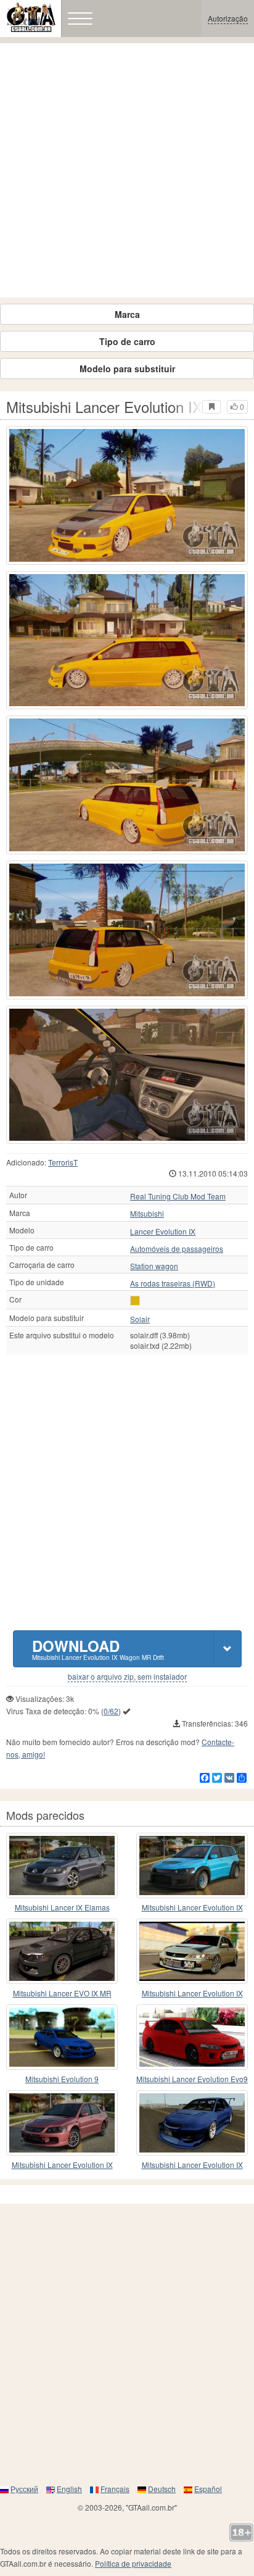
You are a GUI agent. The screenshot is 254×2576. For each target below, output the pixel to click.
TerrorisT (63, 1162)
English (69, 2489)
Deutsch (162, 2489)
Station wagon (154, 1266)
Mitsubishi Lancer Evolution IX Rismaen (192, 1908)
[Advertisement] (127, 170)
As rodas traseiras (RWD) (173, 1283)
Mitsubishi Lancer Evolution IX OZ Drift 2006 (192, 2165)
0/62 (111, 1711)
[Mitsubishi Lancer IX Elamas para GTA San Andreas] (62, 1865)
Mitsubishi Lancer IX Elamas (62, 1907)
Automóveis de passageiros (177, 1249)
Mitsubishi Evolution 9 (62, 2079)
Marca (127, 314)
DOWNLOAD (98, 1649)
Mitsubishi (147, 1214)
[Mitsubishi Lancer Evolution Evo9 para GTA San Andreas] (192, 2037)
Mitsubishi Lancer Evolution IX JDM (192, 1994)
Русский (24, 2489)
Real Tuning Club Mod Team (178, 1196)
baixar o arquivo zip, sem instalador (127, 1677)
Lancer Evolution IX (163, 1232)
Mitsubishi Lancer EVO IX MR (62, 1993)
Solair (140, 1319)
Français (115, 2489)
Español (208, 2489)
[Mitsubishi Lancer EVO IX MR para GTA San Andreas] (62, 1951)
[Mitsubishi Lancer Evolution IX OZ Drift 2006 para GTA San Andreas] (192, 2123)
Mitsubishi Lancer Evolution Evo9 (192, 2079)
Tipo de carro (127, 341)
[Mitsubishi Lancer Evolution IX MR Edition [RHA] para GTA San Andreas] (62, 2123)
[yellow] (135, 1301)
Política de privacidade (133, 2563)
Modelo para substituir (127, 369)
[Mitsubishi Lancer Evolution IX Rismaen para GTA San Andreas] (192, 1865)
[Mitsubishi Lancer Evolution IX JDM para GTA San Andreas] (192, 1951)
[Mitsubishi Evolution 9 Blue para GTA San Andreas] (62, 2037)
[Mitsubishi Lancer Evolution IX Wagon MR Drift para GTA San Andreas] (127, 495)
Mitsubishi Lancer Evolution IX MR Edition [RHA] (62, 2165)
